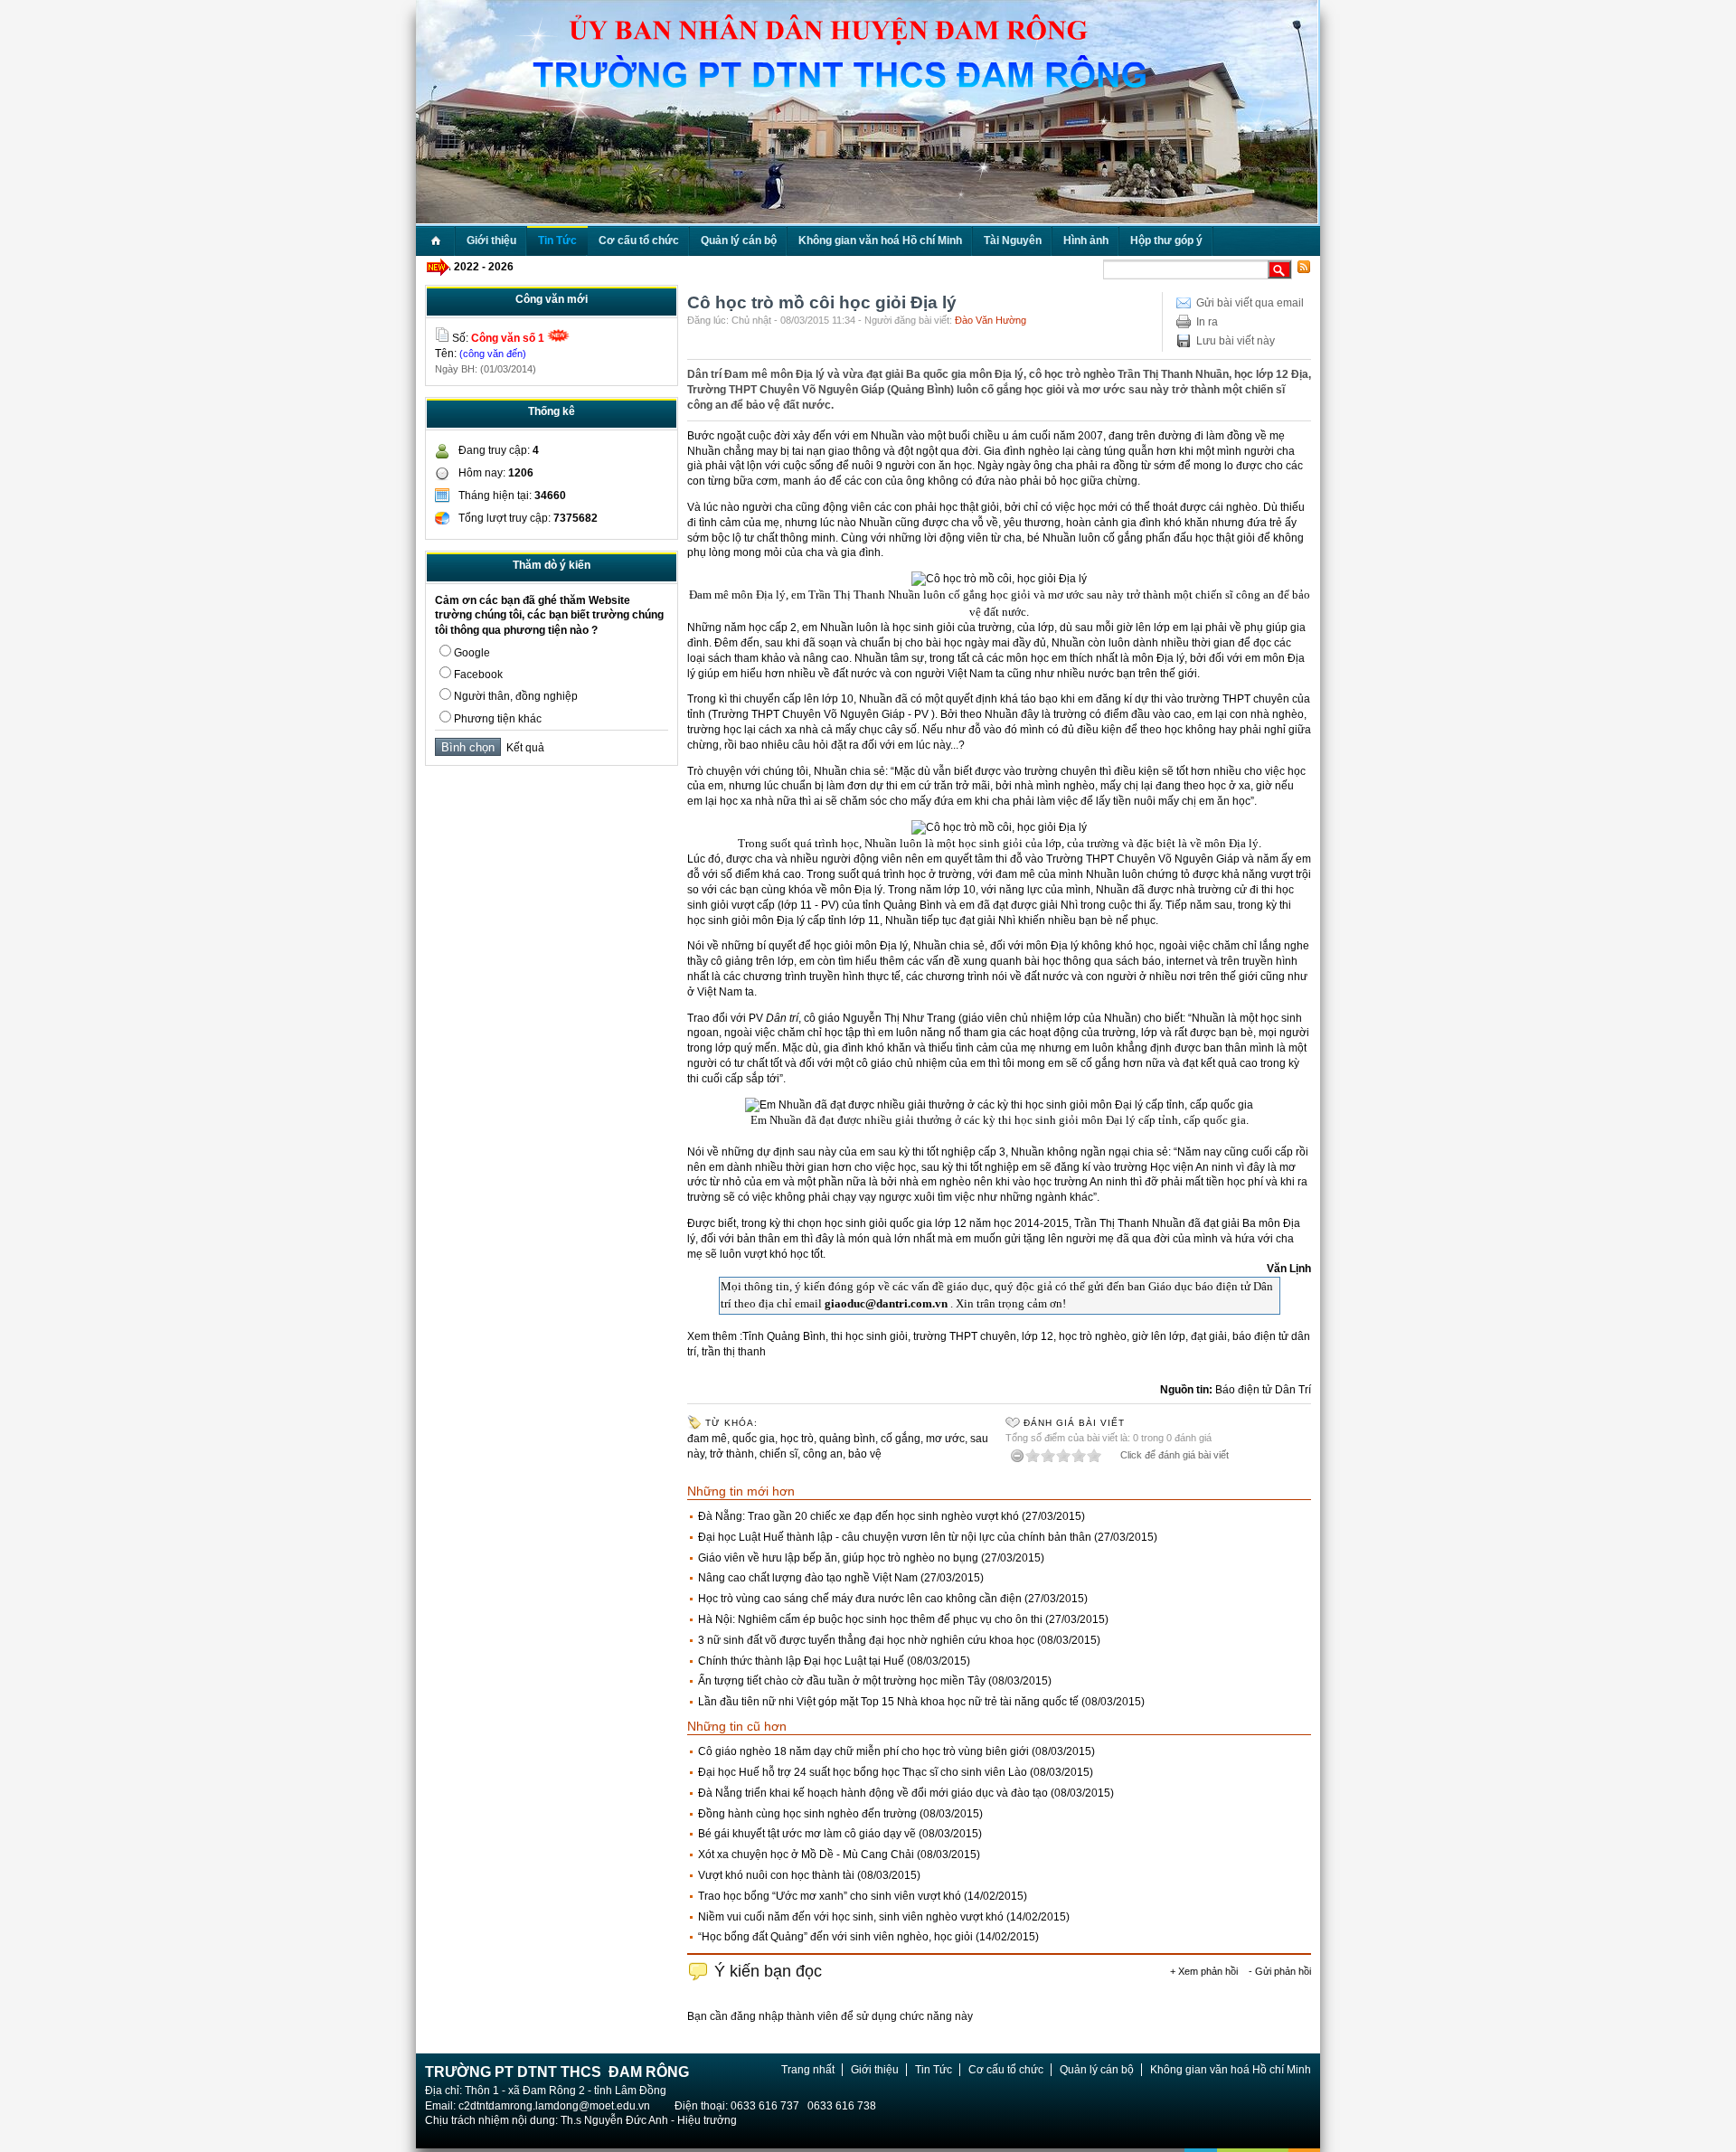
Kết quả (523, 748)
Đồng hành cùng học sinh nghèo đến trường (807, 1814)
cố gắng (901, 1439)
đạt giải (1209, 1336)
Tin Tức (934, 2070)
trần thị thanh (734, 1352)
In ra (1207, 322)
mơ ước (945, 1439)
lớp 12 (1038, 1336)
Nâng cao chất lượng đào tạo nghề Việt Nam (808, 1578)
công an (823, 1454)
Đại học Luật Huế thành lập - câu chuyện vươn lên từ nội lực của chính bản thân (895, 1537)
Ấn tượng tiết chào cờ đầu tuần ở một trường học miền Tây (842, 1681)
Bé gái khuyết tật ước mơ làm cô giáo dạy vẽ (807, 1834)
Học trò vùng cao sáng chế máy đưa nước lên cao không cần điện (860, 1599)
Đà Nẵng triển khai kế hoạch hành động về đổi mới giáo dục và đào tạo (873, 1793)
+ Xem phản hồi (1204, 1971)
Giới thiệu (875, 2070)
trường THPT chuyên (965, 1336)
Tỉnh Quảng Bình (784, 1336)
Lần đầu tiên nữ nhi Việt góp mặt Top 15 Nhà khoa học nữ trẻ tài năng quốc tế (888, 1702)
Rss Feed (1304, 267)
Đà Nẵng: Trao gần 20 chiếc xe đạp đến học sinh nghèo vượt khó (859, 1516)
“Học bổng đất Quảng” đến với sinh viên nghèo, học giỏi (835, 1937)
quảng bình (847, 1439)
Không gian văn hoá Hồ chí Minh (1231, 2070)
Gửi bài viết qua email (1250, 303)
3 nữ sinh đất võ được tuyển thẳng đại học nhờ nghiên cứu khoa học (866, 1640)
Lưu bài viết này (1236, 341)
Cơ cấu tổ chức (1006, 2070)
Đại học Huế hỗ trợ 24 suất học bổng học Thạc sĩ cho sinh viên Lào (863, 1772)
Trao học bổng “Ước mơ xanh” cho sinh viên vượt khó (830, 1896)
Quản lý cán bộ (1097, 2070)
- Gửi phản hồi (1280, 1971)
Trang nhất (808, 2070)
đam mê (707, 1439)
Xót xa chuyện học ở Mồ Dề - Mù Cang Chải (806, 1855)
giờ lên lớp (1159, 1336)
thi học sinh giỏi (869, 1336)
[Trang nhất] (436, 241)
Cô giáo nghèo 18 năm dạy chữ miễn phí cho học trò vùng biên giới (863, 1751)
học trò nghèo (1093, 1336)
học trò (797, 1439)
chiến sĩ (778, 1454)
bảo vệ (865, 1454)
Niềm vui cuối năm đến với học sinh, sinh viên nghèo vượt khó (851, 1917)
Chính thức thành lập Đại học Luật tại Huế (801, 1661)
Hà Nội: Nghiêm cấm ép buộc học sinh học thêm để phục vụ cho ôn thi (870, 1619)
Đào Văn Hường (991, 320)
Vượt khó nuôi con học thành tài (776, 1875)
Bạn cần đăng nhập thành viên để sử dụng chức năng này (830, 2016)
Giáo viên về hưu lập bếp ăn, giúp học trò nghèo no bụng (838, 1558)
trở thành (732, 1454)
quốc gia (754, 1439)
